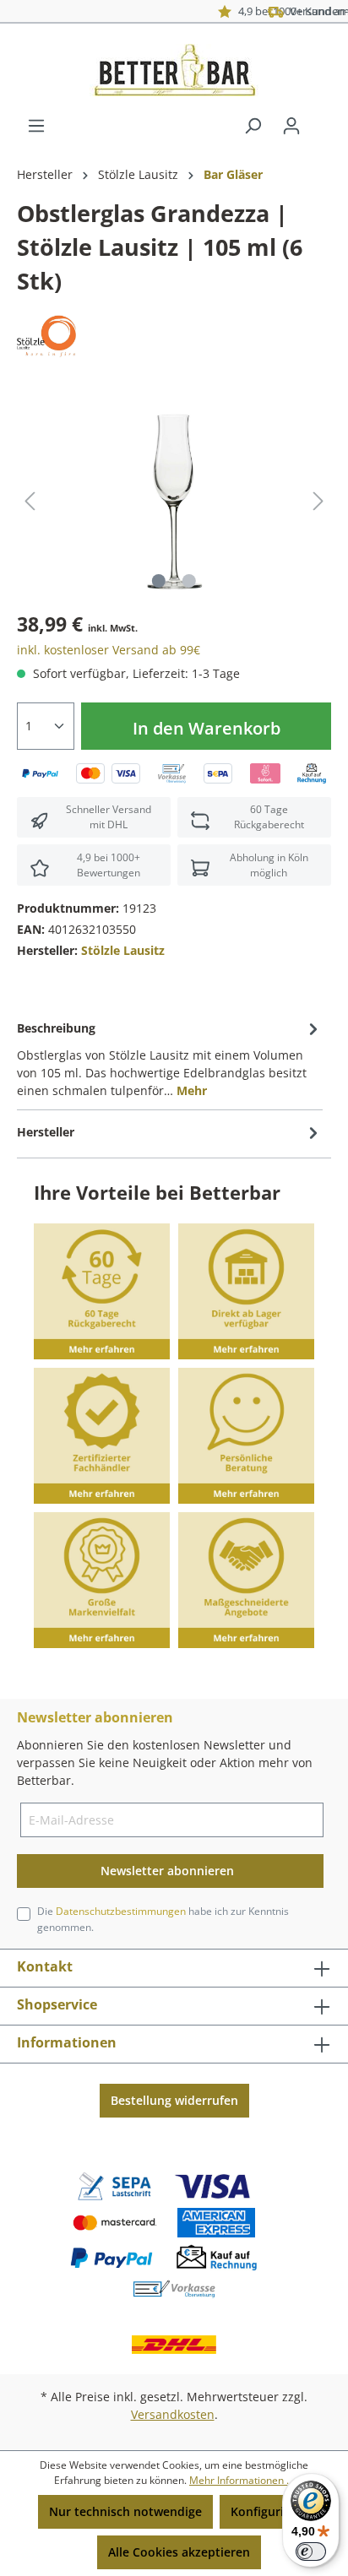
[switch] (311, 2552)
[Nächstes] (318, 501)
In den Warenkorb (207, 728)
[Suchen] (253, 126)
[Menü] (36, 126)
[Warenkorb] (321, 120)
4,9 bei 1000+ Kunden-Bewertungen (247, 11)
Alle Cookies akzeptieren (179, 2552)
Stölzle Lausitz (123, 950)
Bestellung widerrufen (174, 2100)
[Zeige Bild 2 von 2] (189, 581)
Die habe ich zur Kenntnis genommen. (163, 1919)
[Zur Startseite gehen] (174, 70)
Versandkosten (173, 2414)
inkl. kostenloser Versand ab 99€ (109, 650)
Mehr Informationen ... (242, 2480)
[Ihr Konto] (291, 126)
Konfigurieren (270, 2511)
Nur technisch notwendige (125, 2511)
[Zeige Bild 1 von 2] (159, 581)
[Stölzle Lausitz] (46, 335)
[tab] (170, 1058)
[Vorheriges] (30, 501)
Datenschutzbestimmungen (121, 1911)
